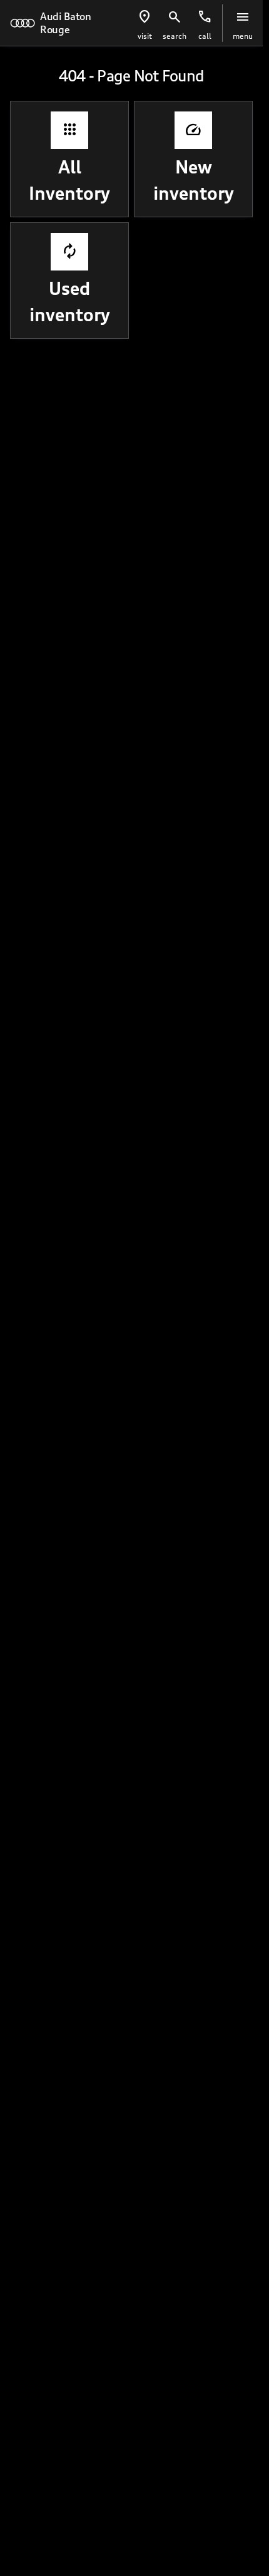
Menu (243, 36)
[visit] (145, 17)
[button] (145, 23)
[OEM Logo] (23, 23)
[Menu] (243, 17)
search (175, 36)
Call (205, 36)
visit (145, 36)
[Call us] (205, 17)
